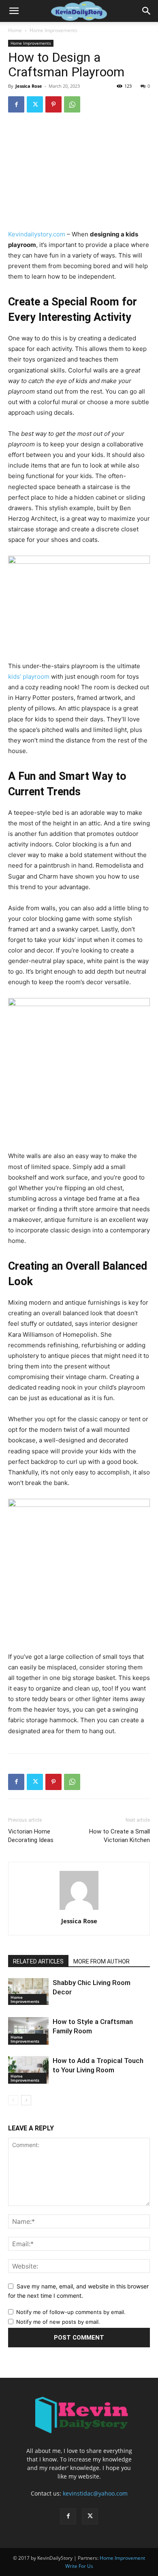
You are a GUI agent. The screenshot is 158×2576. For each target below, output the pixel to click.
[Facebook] (16, 104)
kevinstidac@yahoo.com (95, 2493)
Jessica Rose (29, 86)
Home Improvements (53, 30)
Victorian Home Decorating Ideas (31, 1836)
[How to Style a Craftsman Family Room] (28, 2031)
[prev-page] (13, 2100)
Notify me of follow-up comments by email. (71, 2312)
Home (15, 30)
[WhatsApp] (72, 104)
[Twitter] (35, 104)
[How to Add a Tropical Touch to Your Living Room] (28, 2070)
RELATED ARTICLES (38, 1961)
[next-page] (26, 2100)
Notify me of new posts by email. (58, 2322)
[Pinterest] (53, 104)
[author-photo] (79, 1910)
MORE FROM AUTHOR (101, 1961)
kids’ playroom (29, 676)
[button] (14, 11)
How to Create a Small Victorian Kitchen (120, 1836)
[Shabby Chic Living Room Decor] (28, 1992)
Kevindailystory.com (37, 234)
